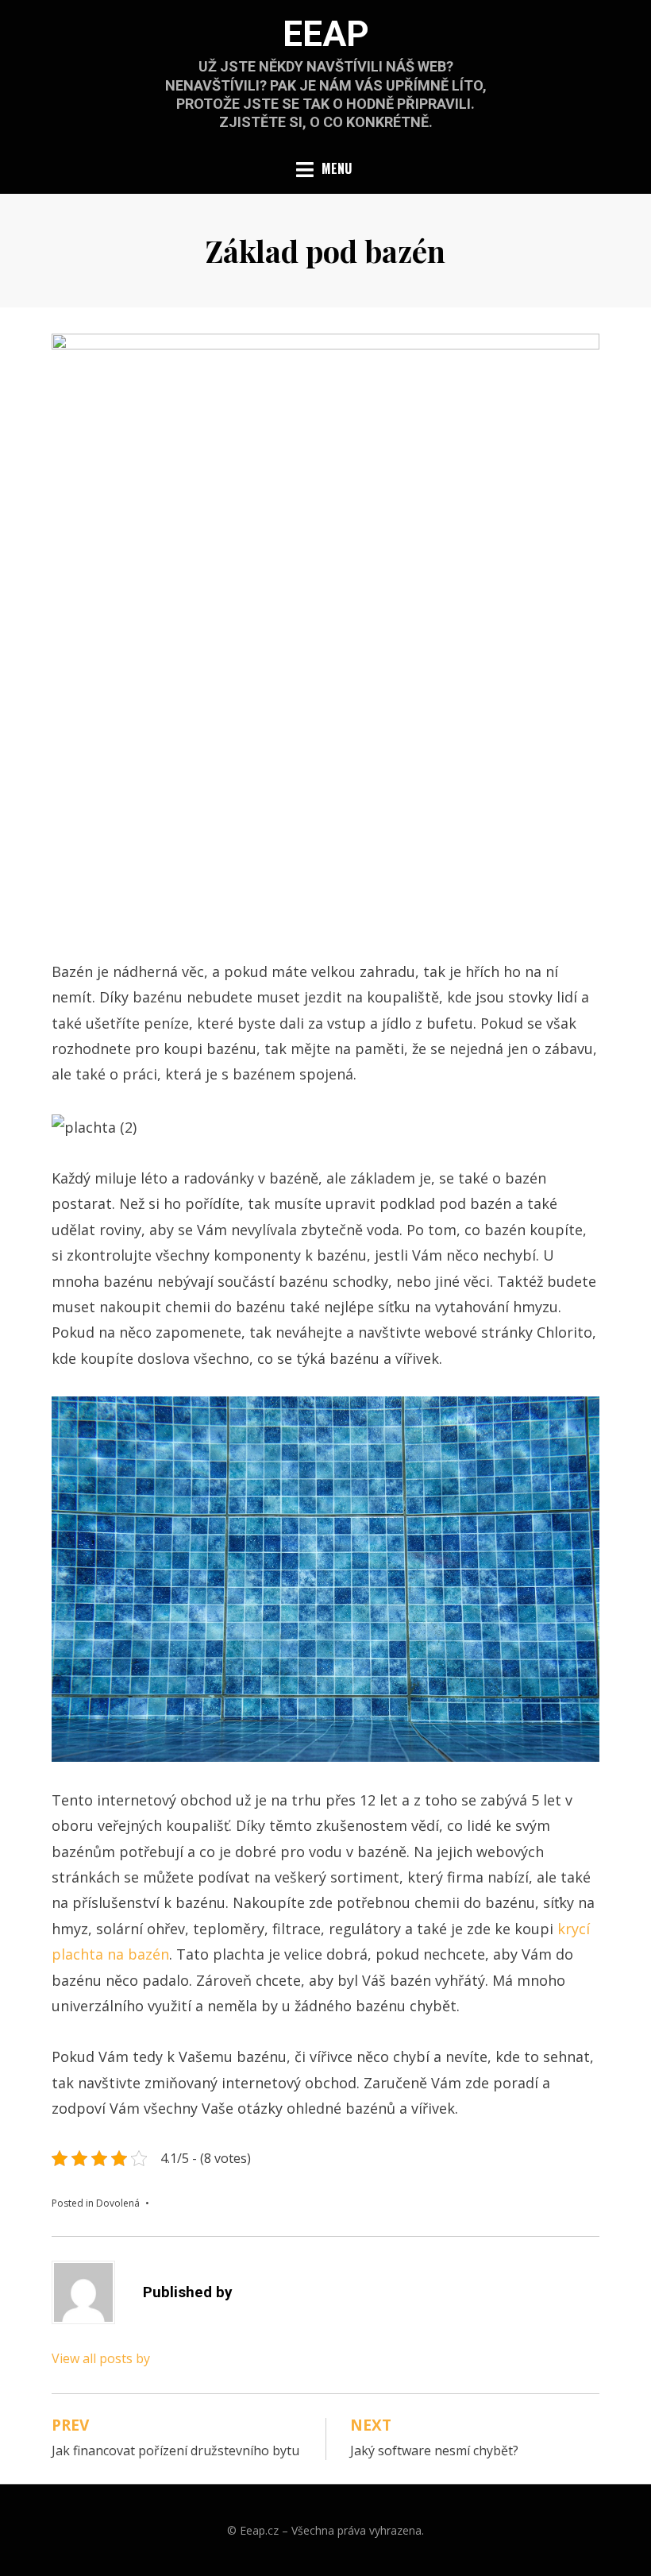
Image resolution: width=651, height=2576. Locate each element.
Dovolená (118, 2203)
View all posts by (101, 2358)
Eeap (326, 34)
